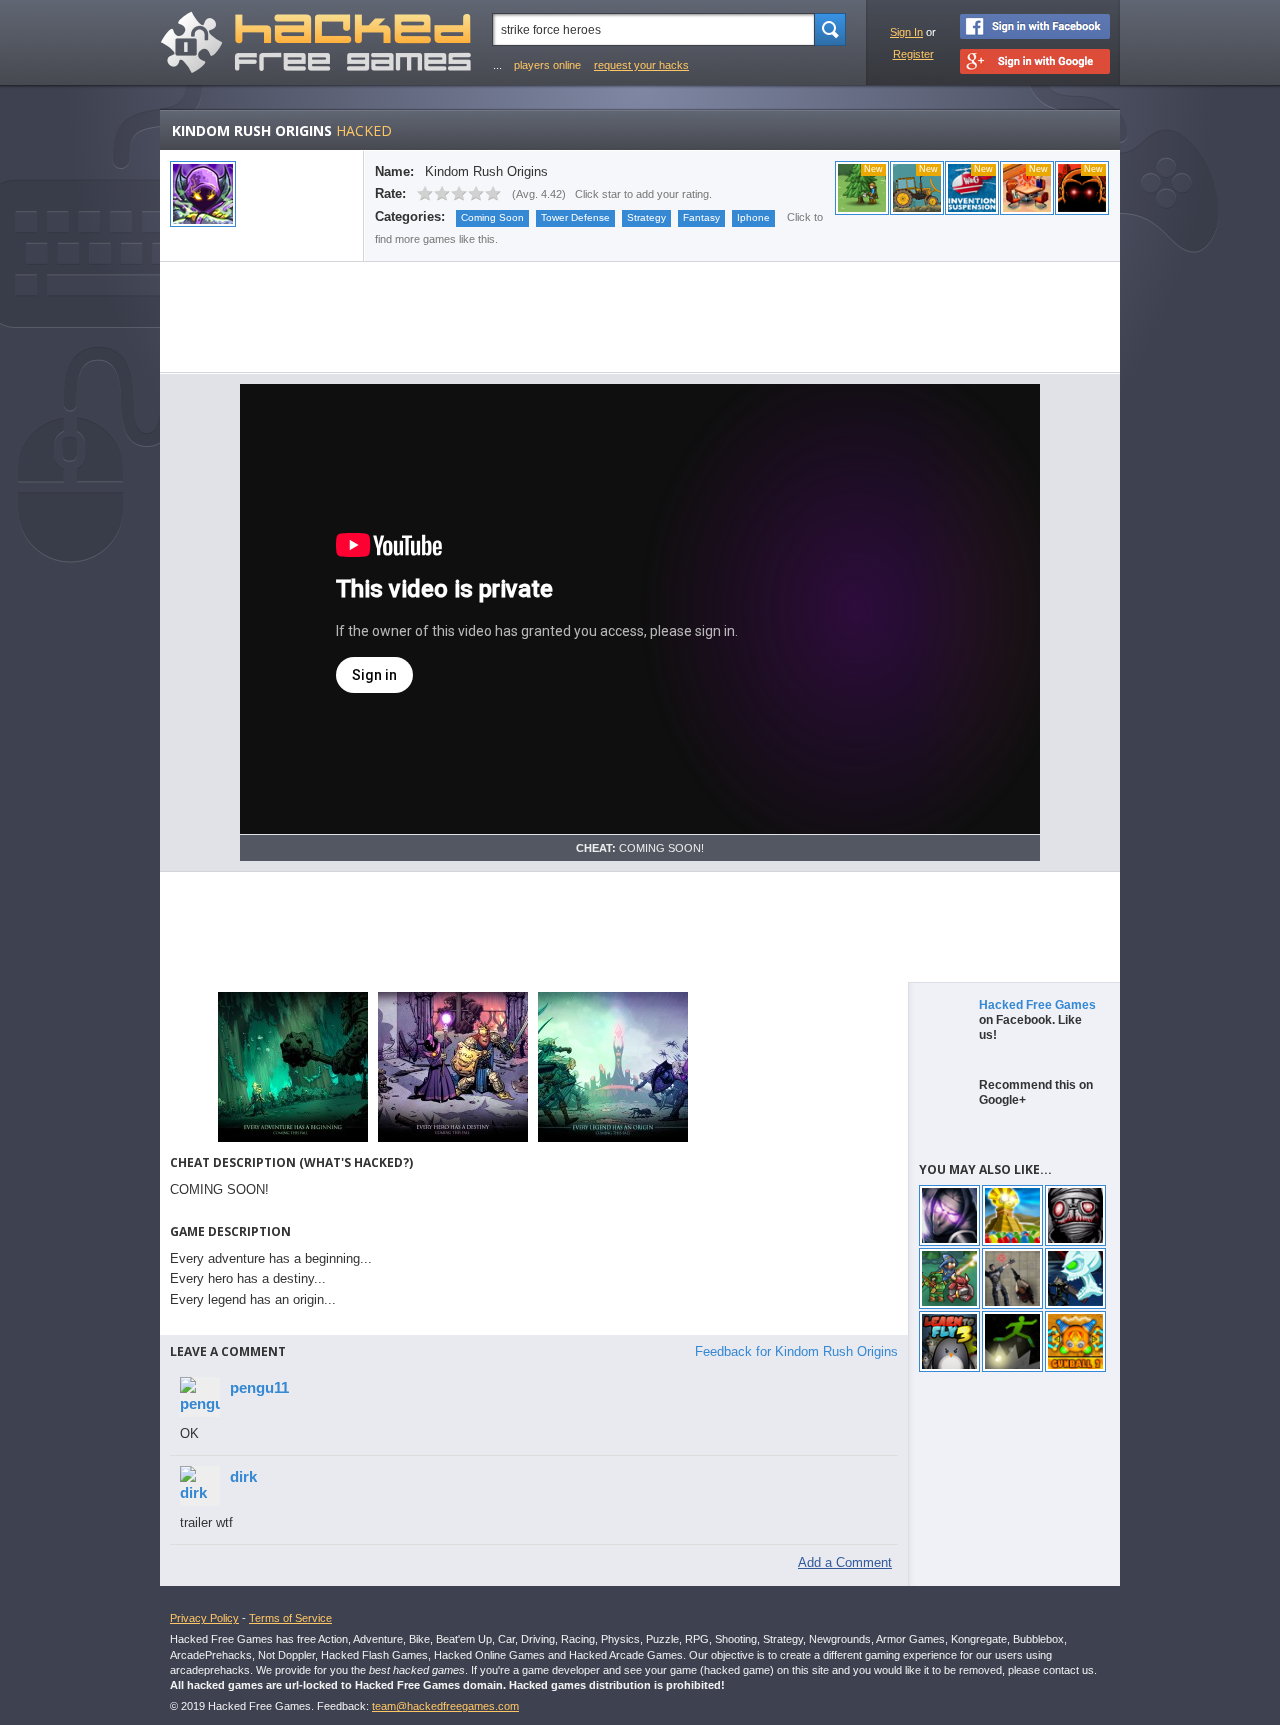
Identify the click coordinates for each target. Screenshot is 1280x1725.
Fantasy (701, 217)
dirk (243, 1476)
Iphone (753, 217)
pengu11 (259, 1387)
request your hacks (641, 65)
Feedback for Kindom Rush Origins (796, 1351)
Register (913, 54)
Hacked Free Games (1037, 1005)
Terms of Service (290, 1618)
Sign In (906, 32)
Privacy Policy (204, 1618)
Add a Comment (845, 1562)
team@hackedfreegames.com (445, 1706)
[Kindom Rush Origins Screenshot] (293, 1140)
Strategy (646, 217)
